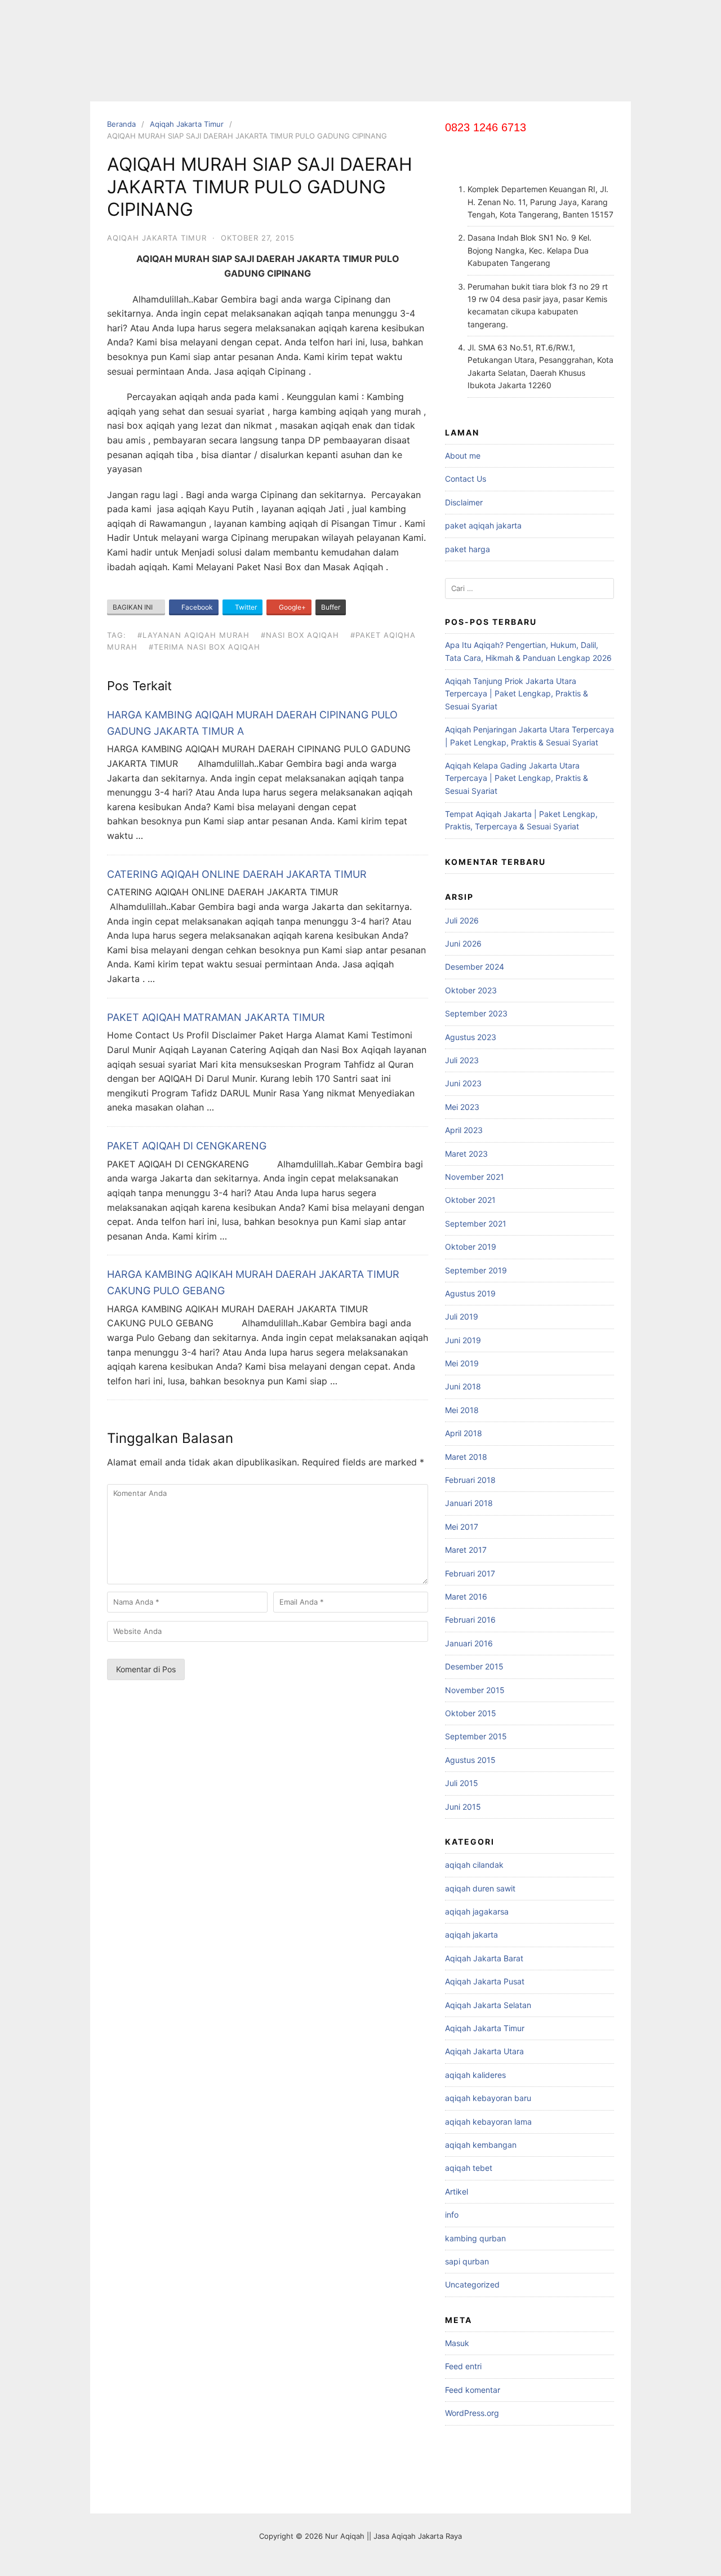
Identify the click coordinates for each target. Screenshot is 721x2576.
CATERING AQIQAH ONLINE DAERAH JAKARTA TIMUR (237, 874)
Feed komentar (473, 2390)
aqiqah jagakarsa (477, 1911)
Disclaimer (464, 502)
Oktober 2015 (471, 1713)
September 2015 (476, 1736)
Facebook (196, 607)
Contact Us (466, 479)
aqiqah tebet (469, 2168)
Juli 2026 (462, 920)
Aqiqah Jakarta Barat (484, 1958)
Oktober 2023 (471, 990)
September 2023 (476, 1013)
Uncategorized (472, 2284)
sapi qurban (467, 2261)
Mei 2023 (462, 1107)
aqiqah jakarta (471, 1935)
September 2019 (476, 1270)
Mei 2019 (462, 1363)
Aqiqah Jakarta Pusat (485, 1981)
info (452, 2215)
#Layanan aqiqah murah (193, 635)
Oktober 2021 (470, 1200)
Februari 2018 (470, 1480)
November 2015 (475, 1690)
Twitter (245, 607)
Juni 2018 (463, 1386)
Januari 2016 (469, 1643)
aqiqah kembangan (481, 2145)
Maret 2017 (466, 1550)
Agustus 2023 (471, 1037)
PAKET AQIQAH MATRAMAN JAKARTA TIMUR (216, 1017)
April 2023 (464, 1130)
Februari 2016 (470, 1620)
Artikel (457, 2191)
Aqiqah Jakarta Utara (484, 2051)
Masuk (457, 2343)
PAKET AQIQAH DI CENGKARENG (187, 1146)
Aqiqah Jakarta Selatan (488, 2005)
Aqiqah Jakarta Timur (187, 124)
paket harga (468, 549)
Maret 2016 (466, 1596)
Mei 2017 (462, 1527)
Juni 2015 (463, 1807)
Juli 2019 (462, 1316)
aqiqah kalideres (475, 2075)
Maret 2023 (466, 1154)
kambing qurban (475, 2238)
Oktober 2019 (471, 1247)
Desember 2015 (474, 1666)
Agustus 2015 (470, 1760)
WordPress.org (472, 2413)
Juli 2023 (462, 1060)
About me (463, 456)
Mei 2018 (462, 1410)
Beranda (121, 124)
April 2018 (464, 1433)
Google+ (291, 607)
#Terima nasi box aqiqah (204, 647)
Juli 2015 (462, 1783)
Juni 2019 (463, 1340)
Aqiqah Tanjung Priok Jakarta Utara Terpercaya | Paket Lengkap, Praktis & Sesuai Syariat (517, 694)
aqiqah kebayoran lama (488, 2122)
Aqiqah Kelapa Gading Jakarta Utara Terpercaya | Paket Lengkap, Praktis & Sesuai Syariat (517, 778)
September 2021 (476, 1223)
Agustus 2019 (470, 1293)
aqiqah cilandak (474, 1865)
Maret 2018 (466, 1457)
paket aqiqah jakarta (483, 525)
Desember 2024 (475, 967)
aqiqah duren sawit (480, 1888)
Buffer (331, 607)
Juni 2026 (463, 943)
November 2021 (475, 1177)
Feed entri (463, 2366)
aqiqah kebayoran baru (488, 2098)
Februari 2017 (470, 1573)
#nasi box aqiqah (300, 635)
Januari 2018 (469, 1503)
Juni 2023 (463, 1083)
